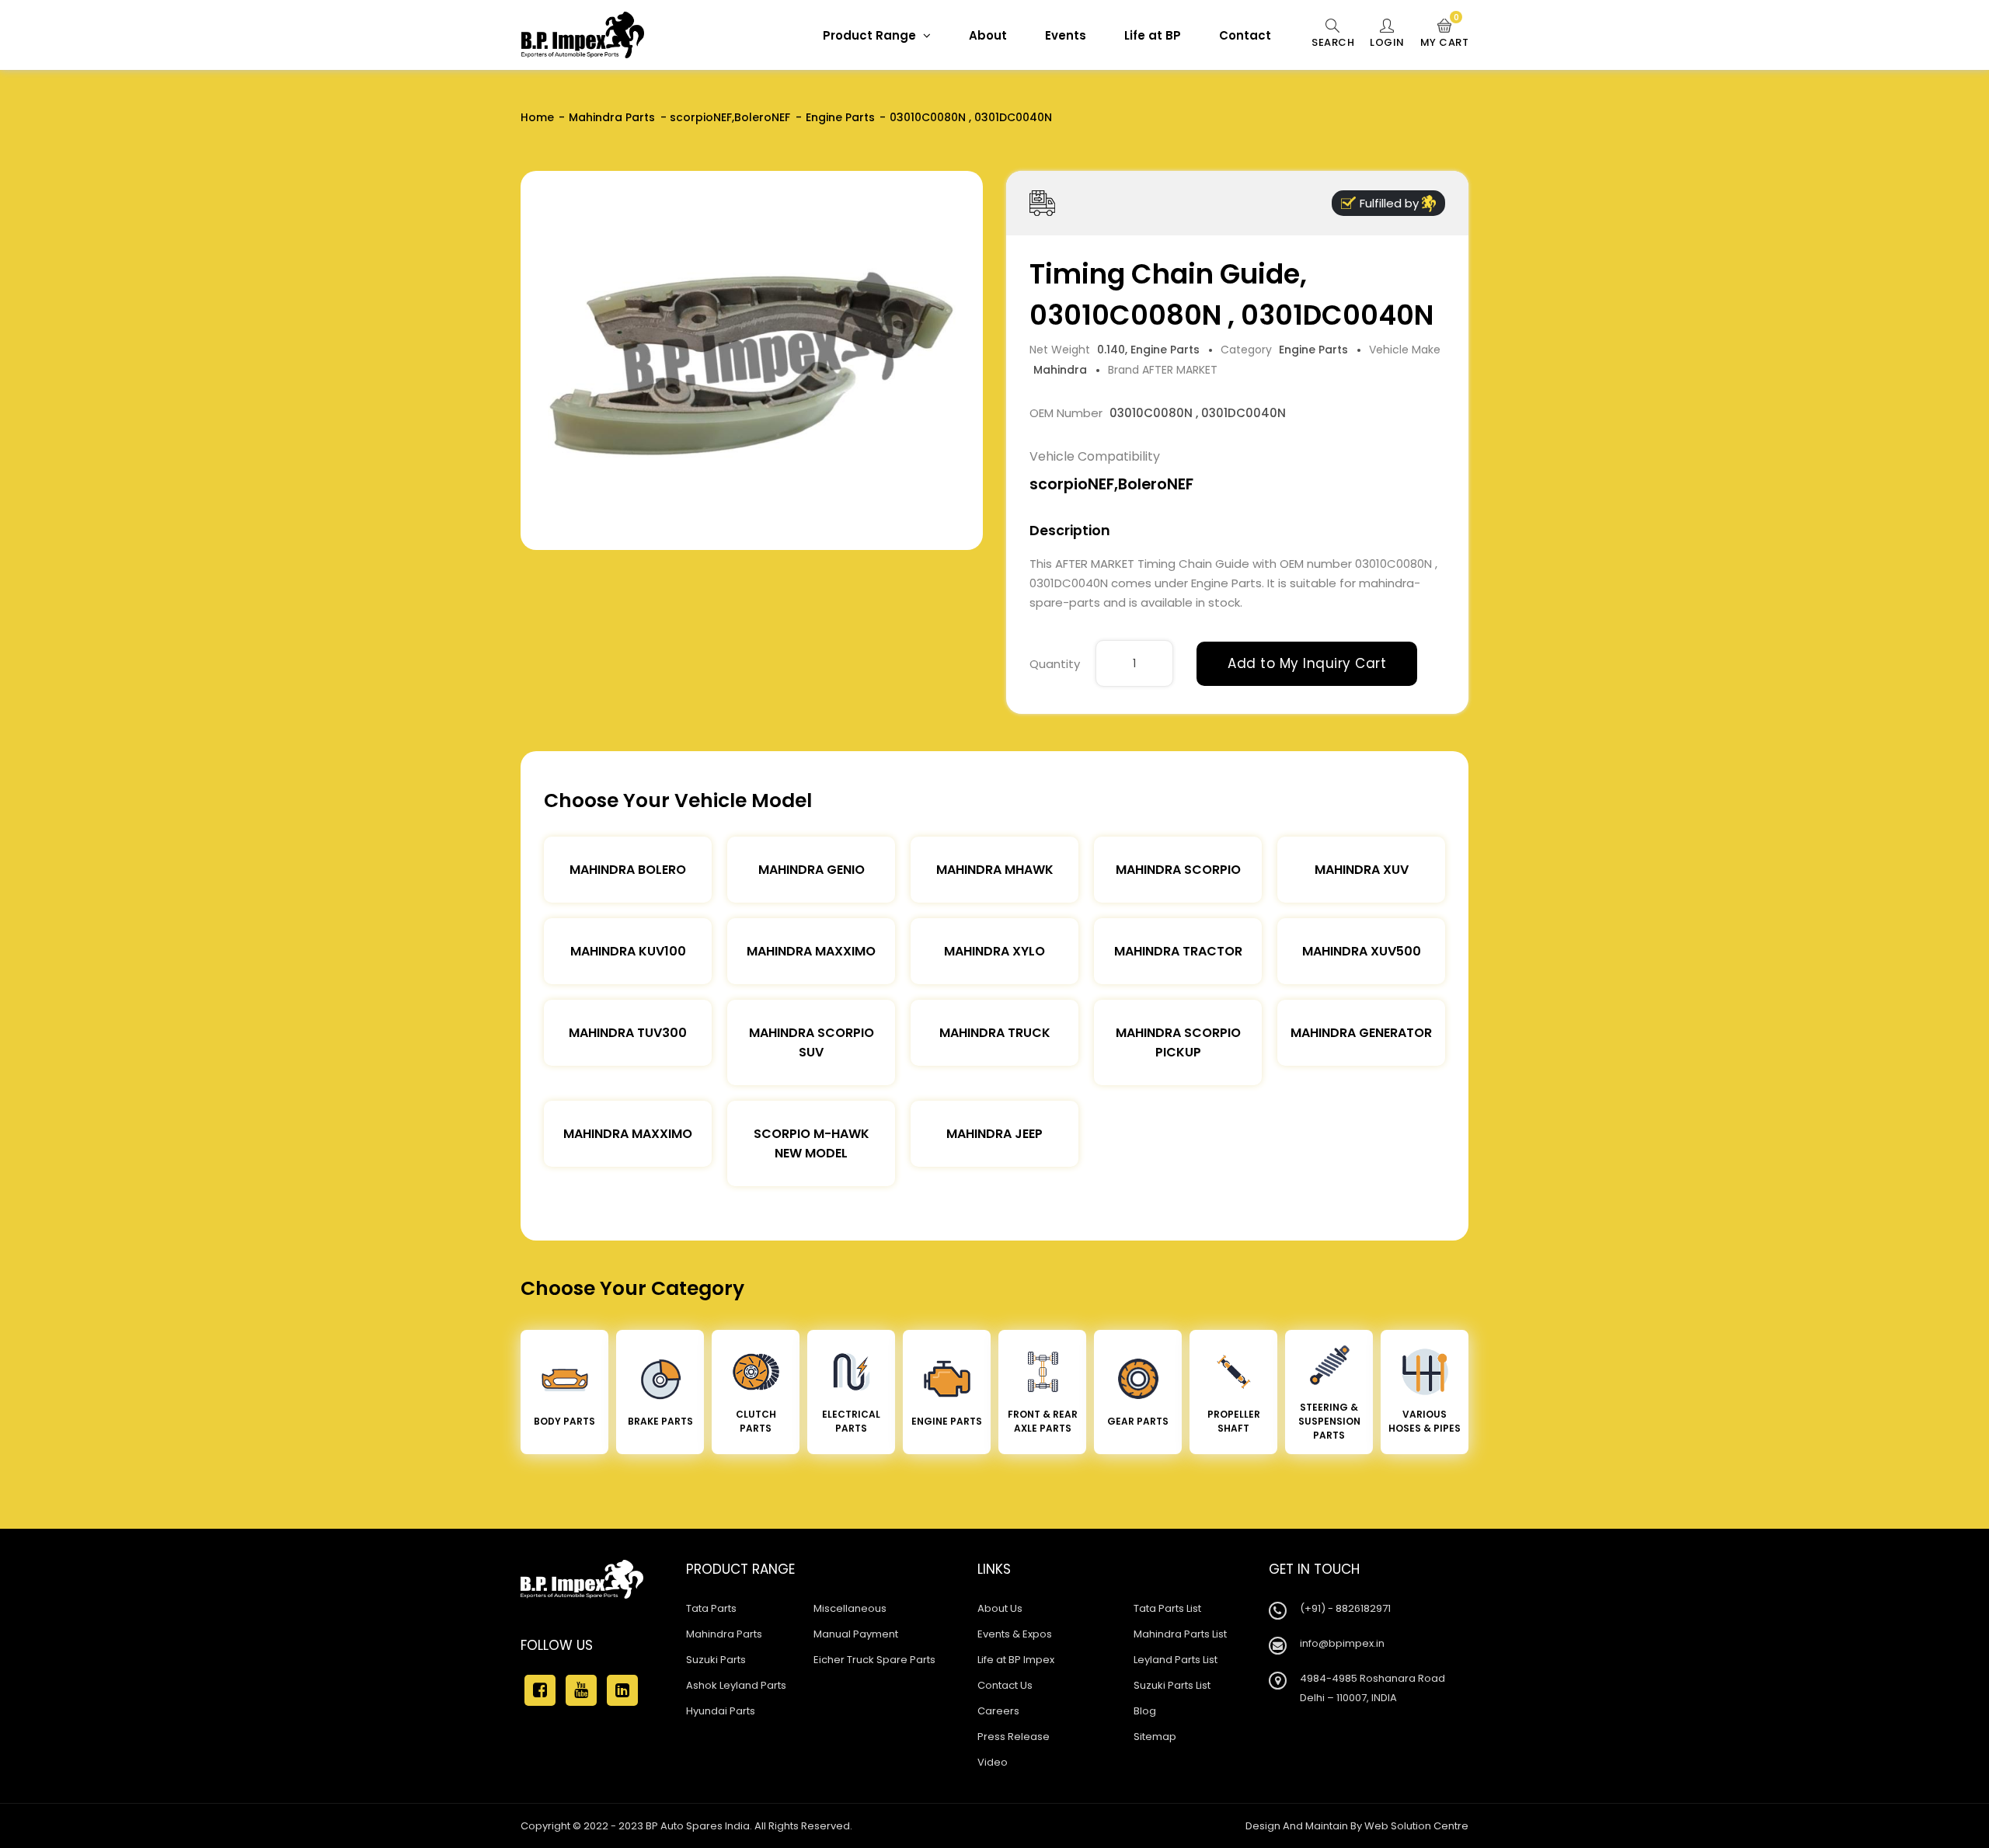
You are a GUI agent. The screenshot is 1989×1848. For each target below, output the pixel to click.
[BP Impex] (583, 35)
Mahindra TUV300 (628, 1033)
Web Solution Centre (1416, 1826)
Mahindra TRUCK (995, 1033)
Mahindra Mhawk (995, 870)
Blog (1145, 1711)
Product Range (871, 35)
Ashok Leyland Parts (736, 1685)
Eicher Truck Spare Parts (874, 1660)
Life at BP (1153, 35)
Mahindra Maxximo (811, 951)
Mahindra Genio (812, 870)
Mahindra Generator (1361, 1033)
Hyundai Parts (721, 1711)
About (988, 35)
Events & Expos (1015, 1634)
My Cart (1445, 34)
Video (993, 1762)
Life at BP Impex (1016, 1660)
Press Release (1014, 1737)
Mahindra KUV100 (628, 951)
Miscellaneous (850, 1608)
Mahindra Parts (612, 117)
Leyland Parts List (1176, 1660)
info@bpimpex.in (1342, 1643)
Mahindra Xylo (994, 951)
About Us (1000, 1608)
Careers (998, 1711)
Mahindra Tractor (1178, 951)
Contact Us (1005, 1685)
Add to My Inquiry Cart (1307, 663)
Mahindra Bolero (628, 870)
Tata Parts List (1167, 1608)
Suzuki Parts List (1172, 1685)
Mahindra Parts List (1180, 1634)
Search (1333, 42)
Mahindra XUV (1362, 870)
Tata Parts (711, 1608)
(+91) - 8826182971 (1345, 1608)
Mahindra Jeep (994, 1134)
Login (1387, 42)
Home (537, 117)
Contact (1245, 35)
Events (1066, 35)
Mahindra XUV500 (1362, 951)
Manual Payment (856, 1634)
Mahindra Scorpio (1178, 870)
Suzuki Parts (716, 1660)
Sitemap (1155, 1737)
